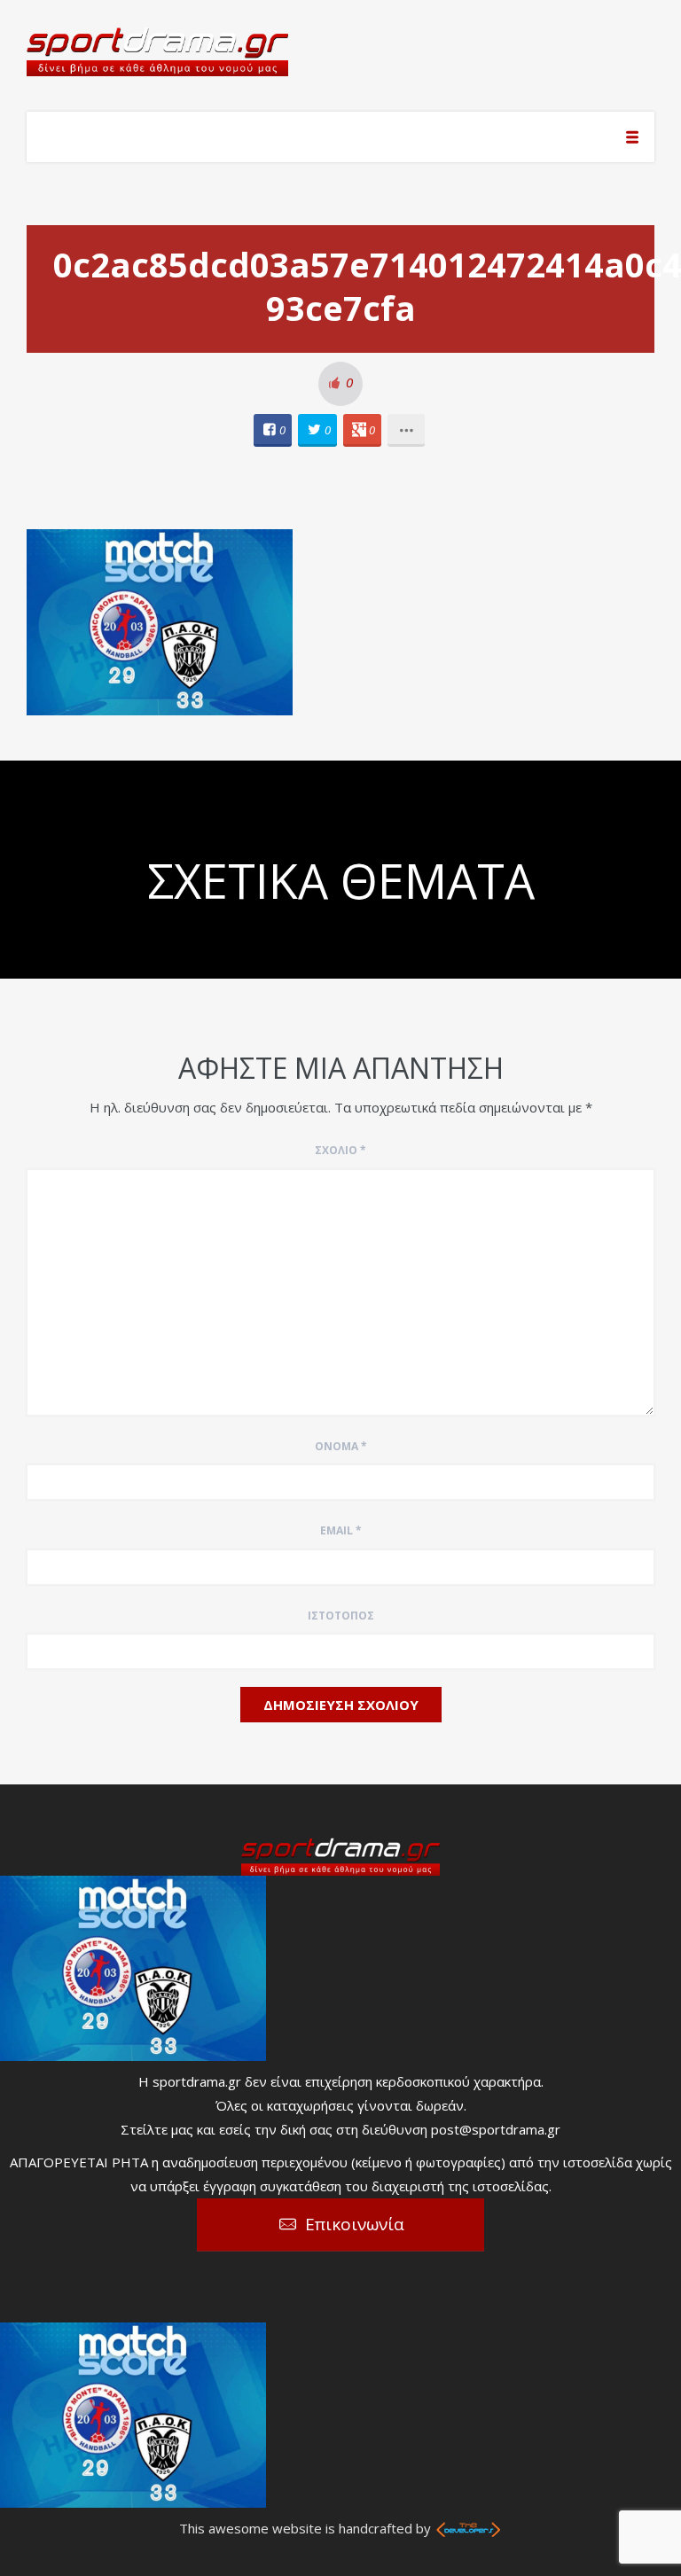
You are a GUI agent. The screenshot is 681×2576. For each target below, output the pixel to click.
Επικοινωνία (355, 2224)
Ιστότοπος (341, 1616)
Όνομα (341, 1446)
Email (341, 1530)
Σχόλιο (340, 1150)
